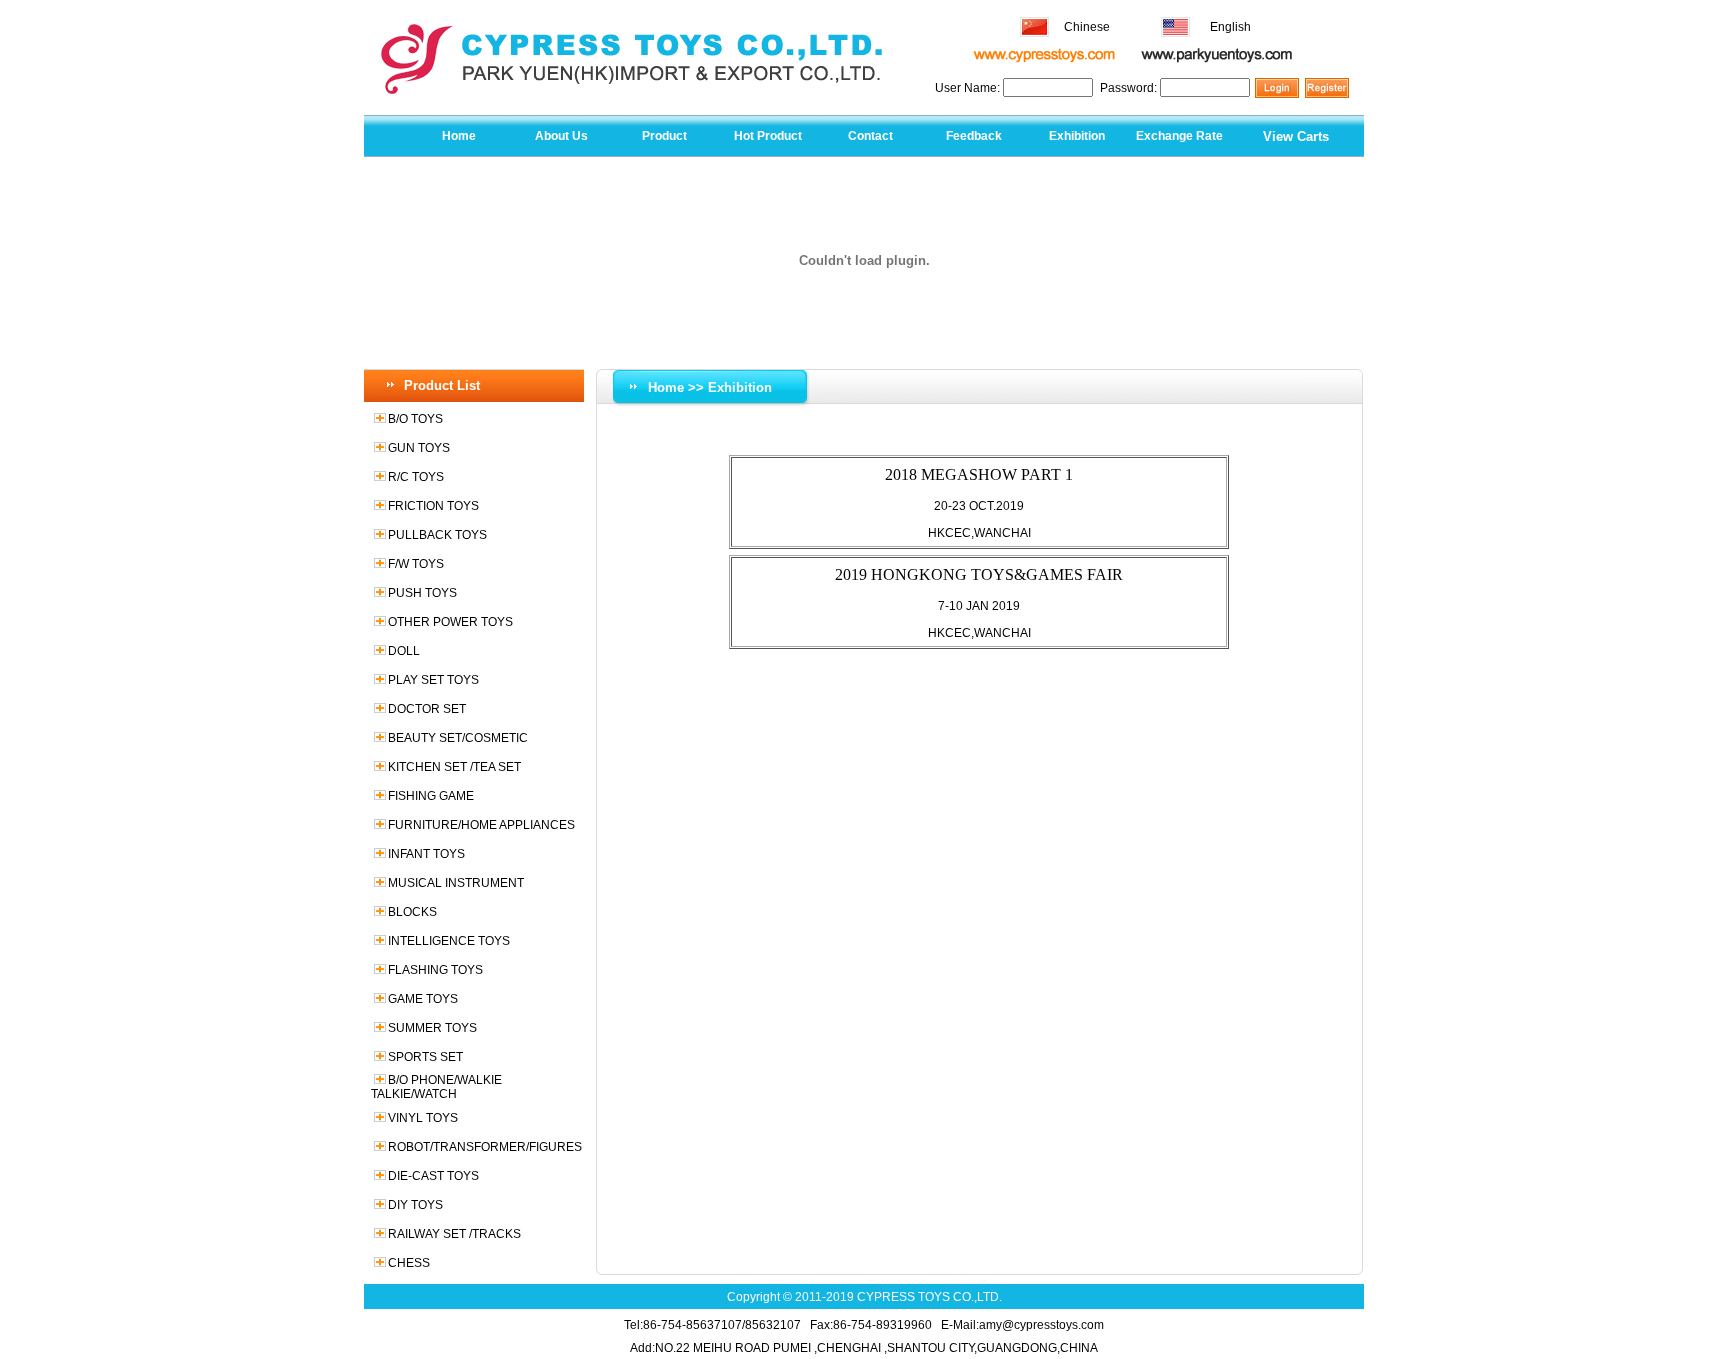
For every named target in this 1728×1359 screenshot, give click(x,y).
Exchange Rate (1179, 136)
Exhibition (1077, 136)
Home (459, 136)
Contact (870, 136)
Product (664, 136)
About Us (561, 136)
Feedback (974, 136)
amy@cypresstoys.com (1041, 1325)
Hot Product (768, 136)
